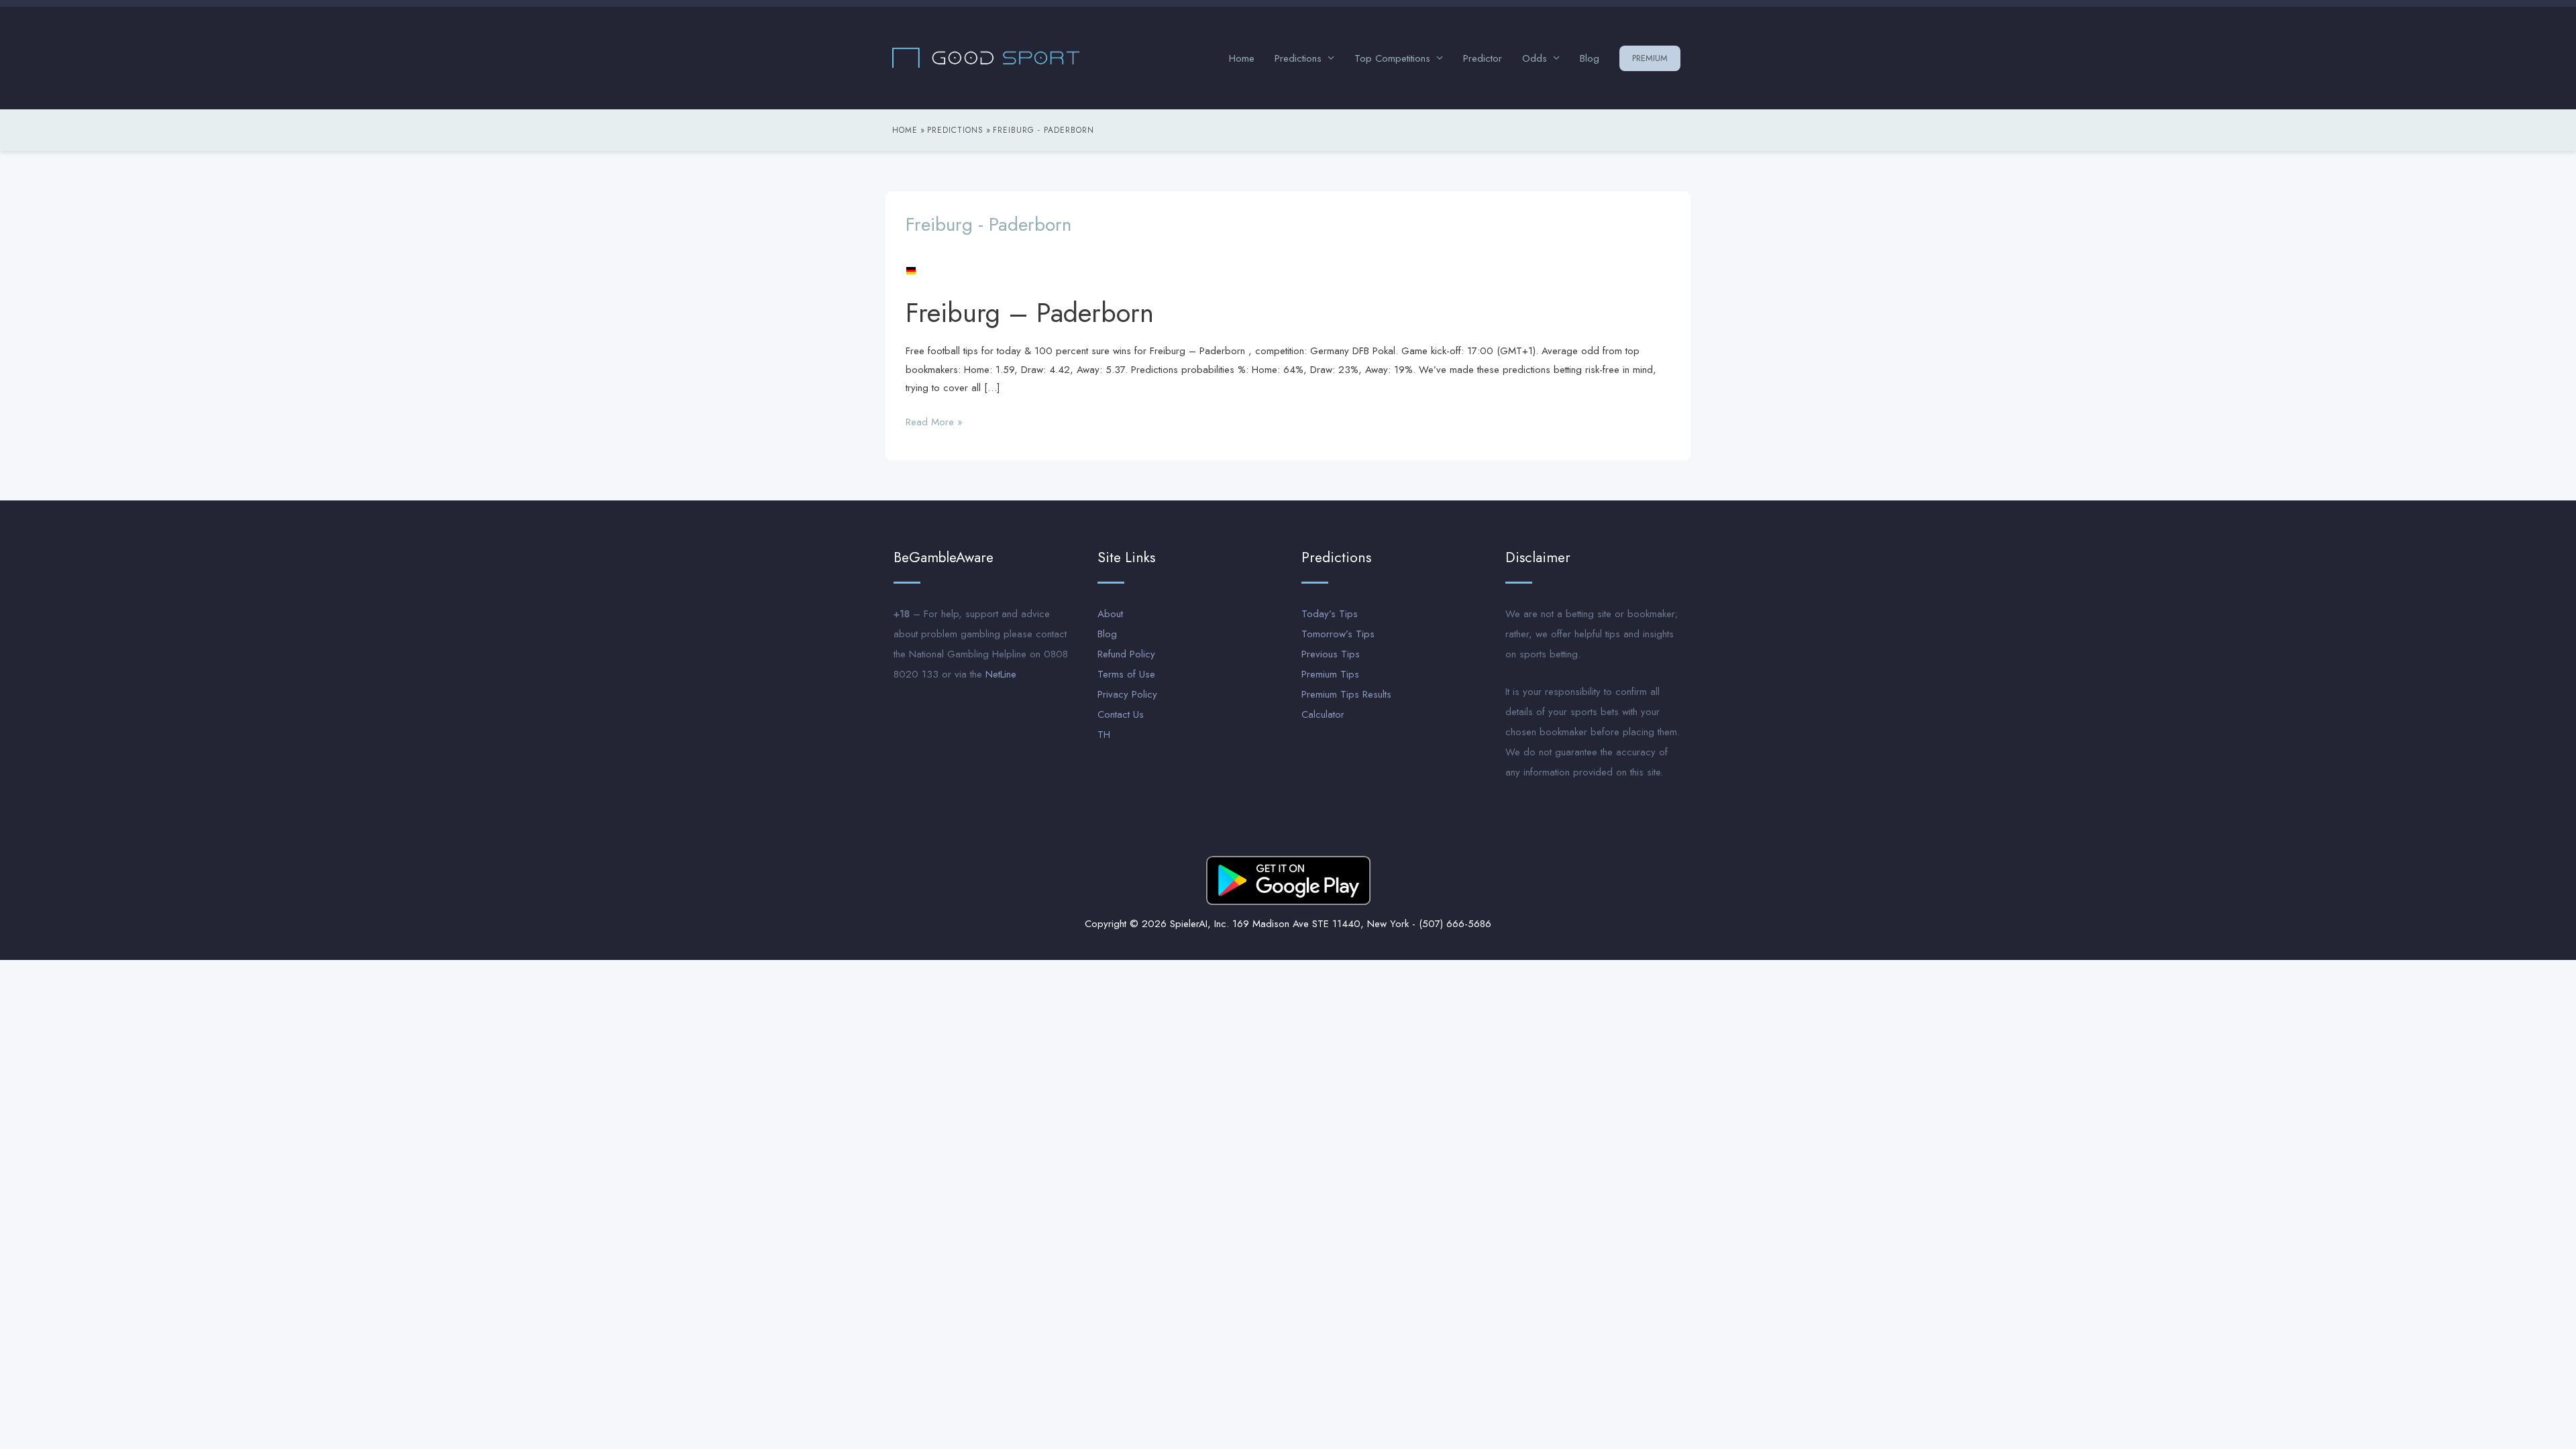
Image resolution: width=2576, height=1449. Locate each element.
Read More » (934, 421)
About (1110, 614)
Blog (1590, 58)
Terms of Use (1126, 674)
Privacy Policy (1127, 694)
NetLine (1001, 674)
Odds (1535, 58)
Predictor (1483, 58)
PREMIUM (1650, 58)
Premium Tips (1330, 674)
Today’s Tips (1330, 614)
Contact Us (1121, 714)
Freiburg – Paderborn (1030, 313)
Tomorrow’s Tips (1338, 634)
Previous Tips (1331, 654)
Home (1242, 58)
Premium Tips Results (1346, 694)
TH (1104, 735)
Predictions (1298, 58)
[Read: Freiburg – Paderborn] (911, 270)
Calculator (1323, 714)
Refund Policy (1126, 654)
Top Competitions (1392, 58)
